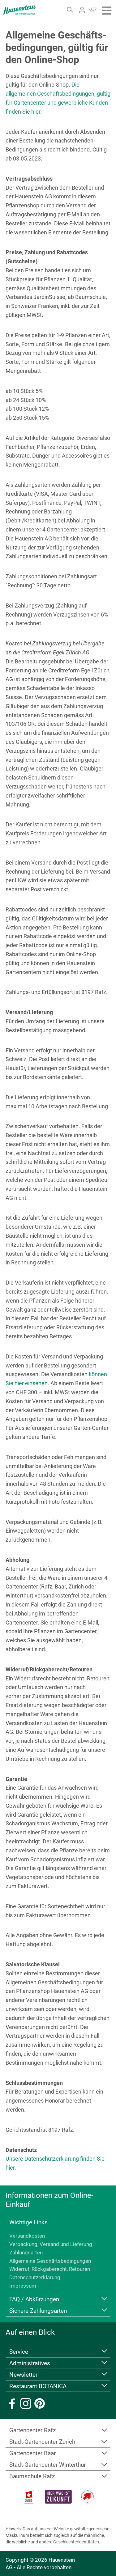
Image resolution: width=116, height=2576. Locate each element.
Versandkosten (27, 2236)
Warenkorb (92, 10)
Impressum (23, 2286)
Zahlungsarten (26, 2253)
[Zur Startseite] (19, 10)
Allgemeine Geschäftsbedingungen (50, 2261)
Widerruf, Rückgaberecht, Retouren (50, 2269)
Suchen (70, 10)
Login (82, 10)
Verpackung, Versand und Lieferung (51, 2244)
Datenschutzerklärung (35, 2277)
